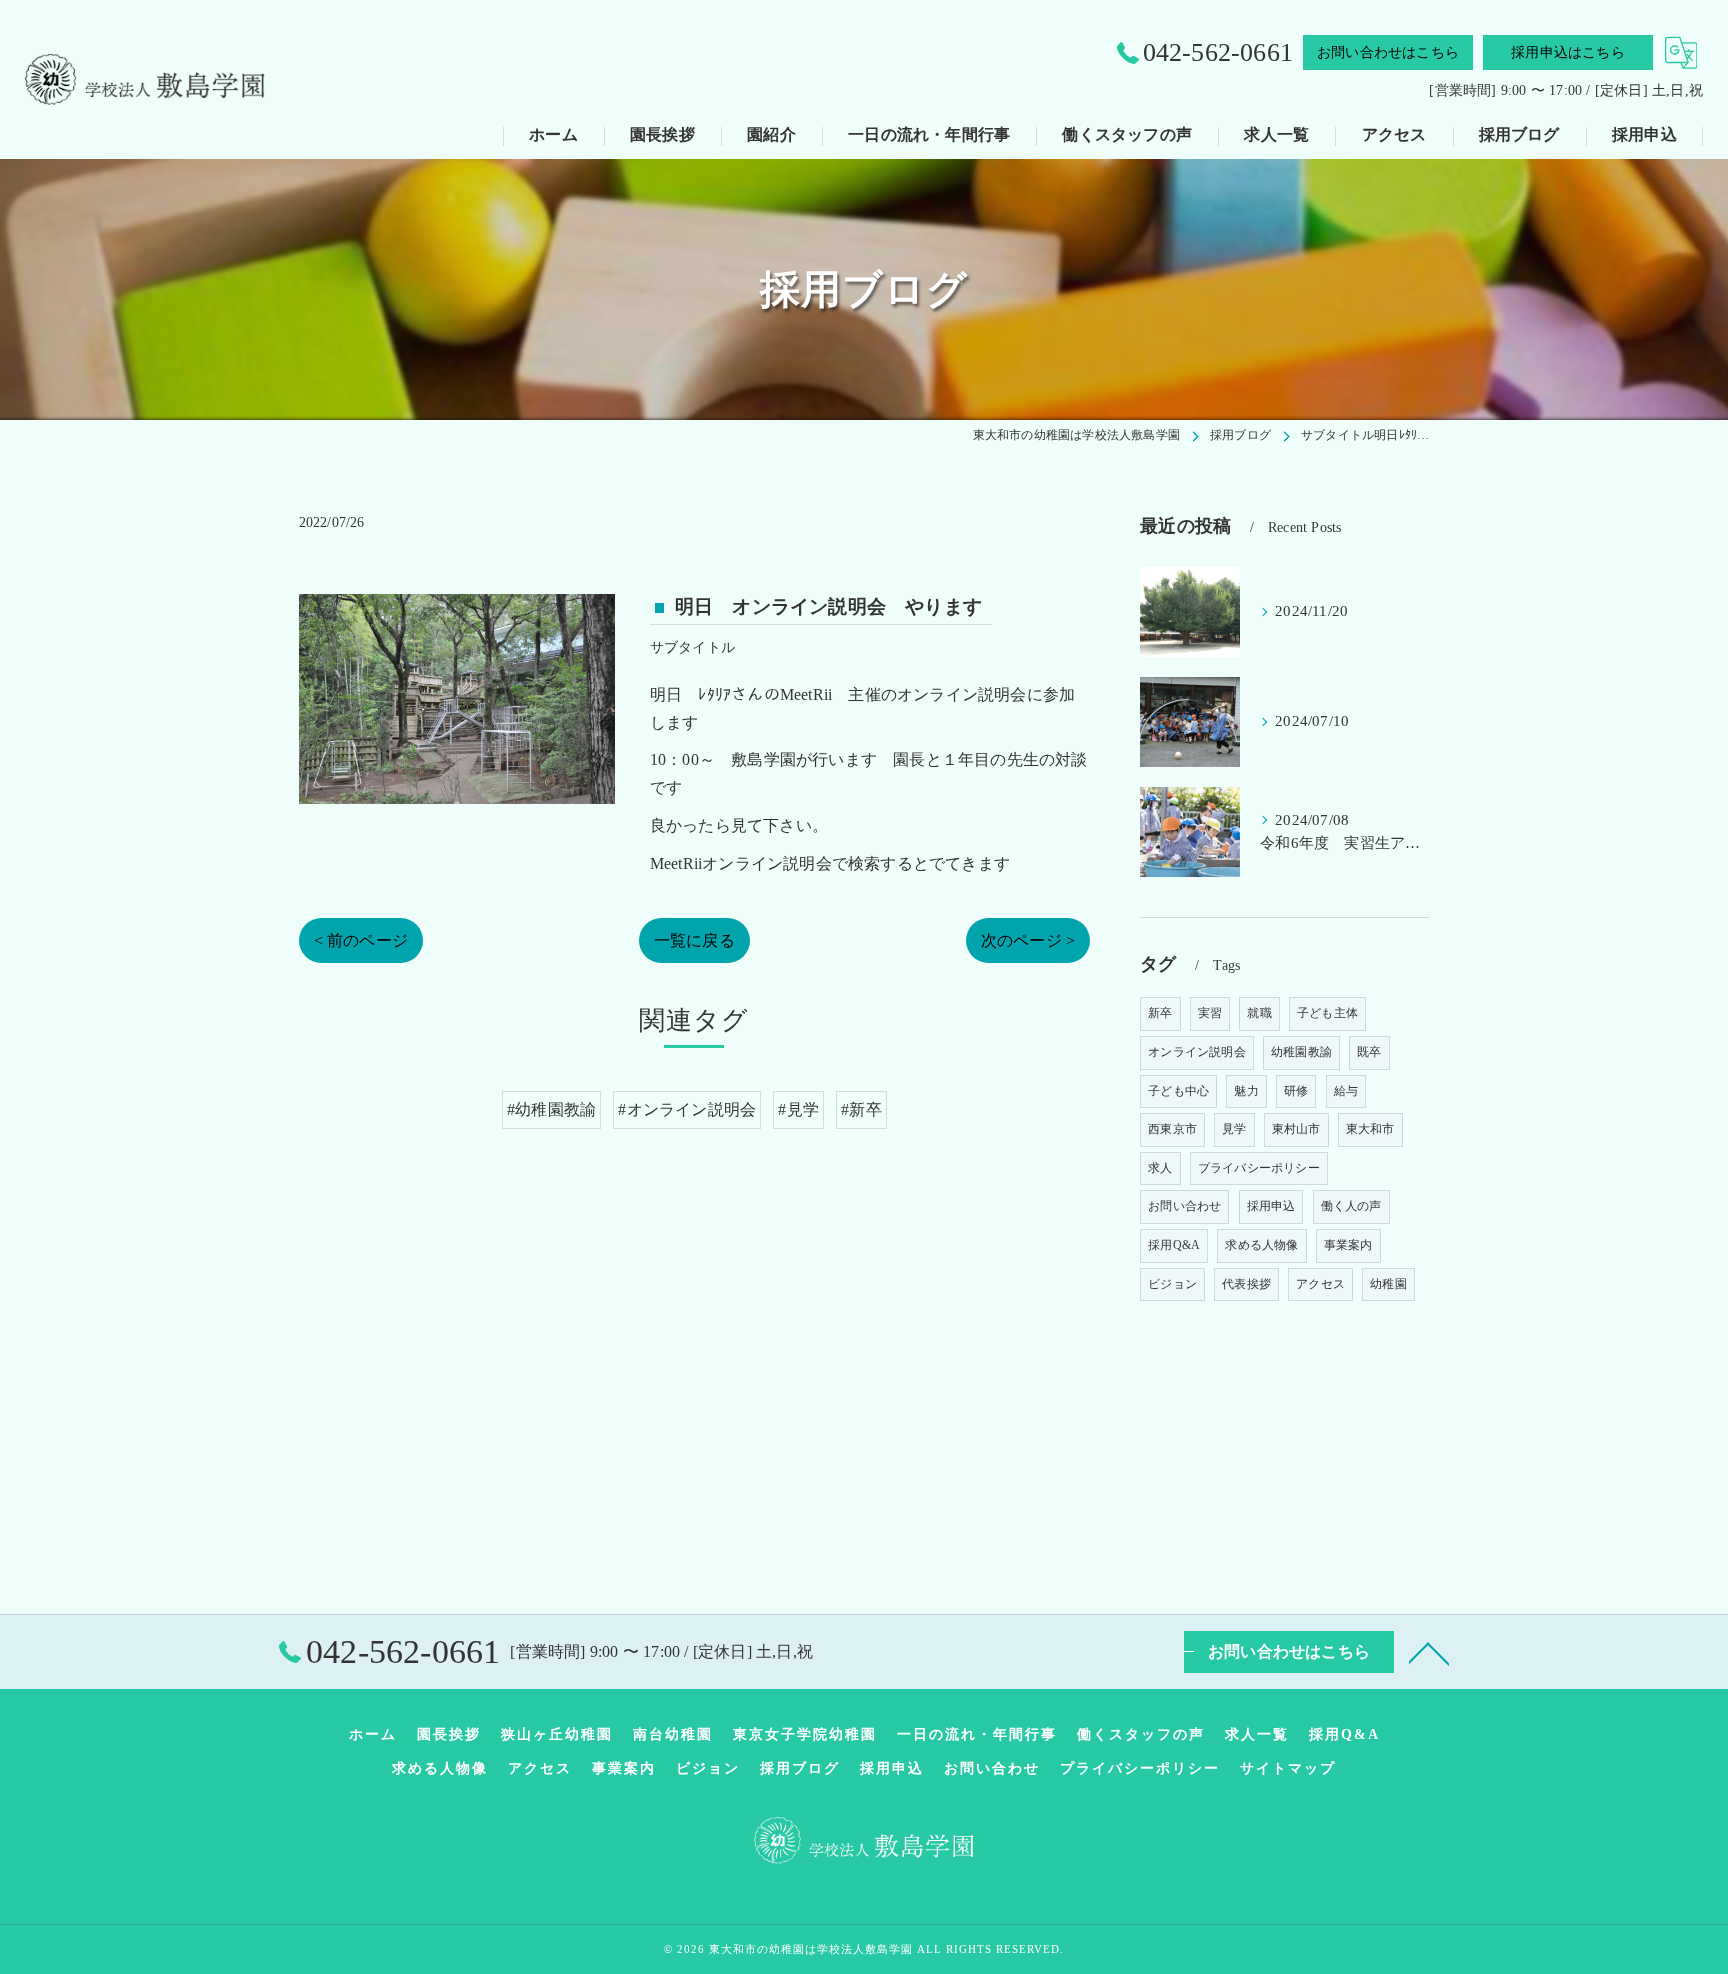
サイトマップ (1288, 1768)
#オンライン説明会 (687, 1109)
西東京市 (1172, 1129)
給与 (1346, 1091)
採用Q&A (1174, 1245)
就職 (1259, 1013)
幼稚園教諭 (1301, 1052)
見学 (1234, 1129)
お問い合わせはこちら (1388, 52)
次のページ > (1028, 940)
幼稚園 (1388, 1284)
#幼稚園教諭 (551, 1109)
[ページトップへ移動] (1429, 1652)
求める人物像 (1261, 1245)
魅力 (1246, 1091)
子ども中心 (1178, 1091)
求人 (1160, 1168)
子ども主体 (1327, 1013)
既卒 (1369, 1052)
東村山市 (1296, 1129)
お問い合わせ (1184, 1206)
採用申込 (1271, 1206)
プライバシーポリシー (1259, 1168)
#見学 (798, 1109)
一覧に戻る (694, 940)
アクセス (1320, 1284)
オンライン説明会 (1197, 1052)
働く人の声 (1351, 1206)
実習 (1210, 1013)
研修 (1296, 1091)
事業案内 (1348, 1245)
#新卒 (861, 1109)
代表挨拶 (1246, 1284)
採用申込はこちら (1568, 52)
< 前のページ (361, 940)
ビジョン (1172, 1284)
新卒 (1160, 1013)
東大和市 (1370, 1129)
